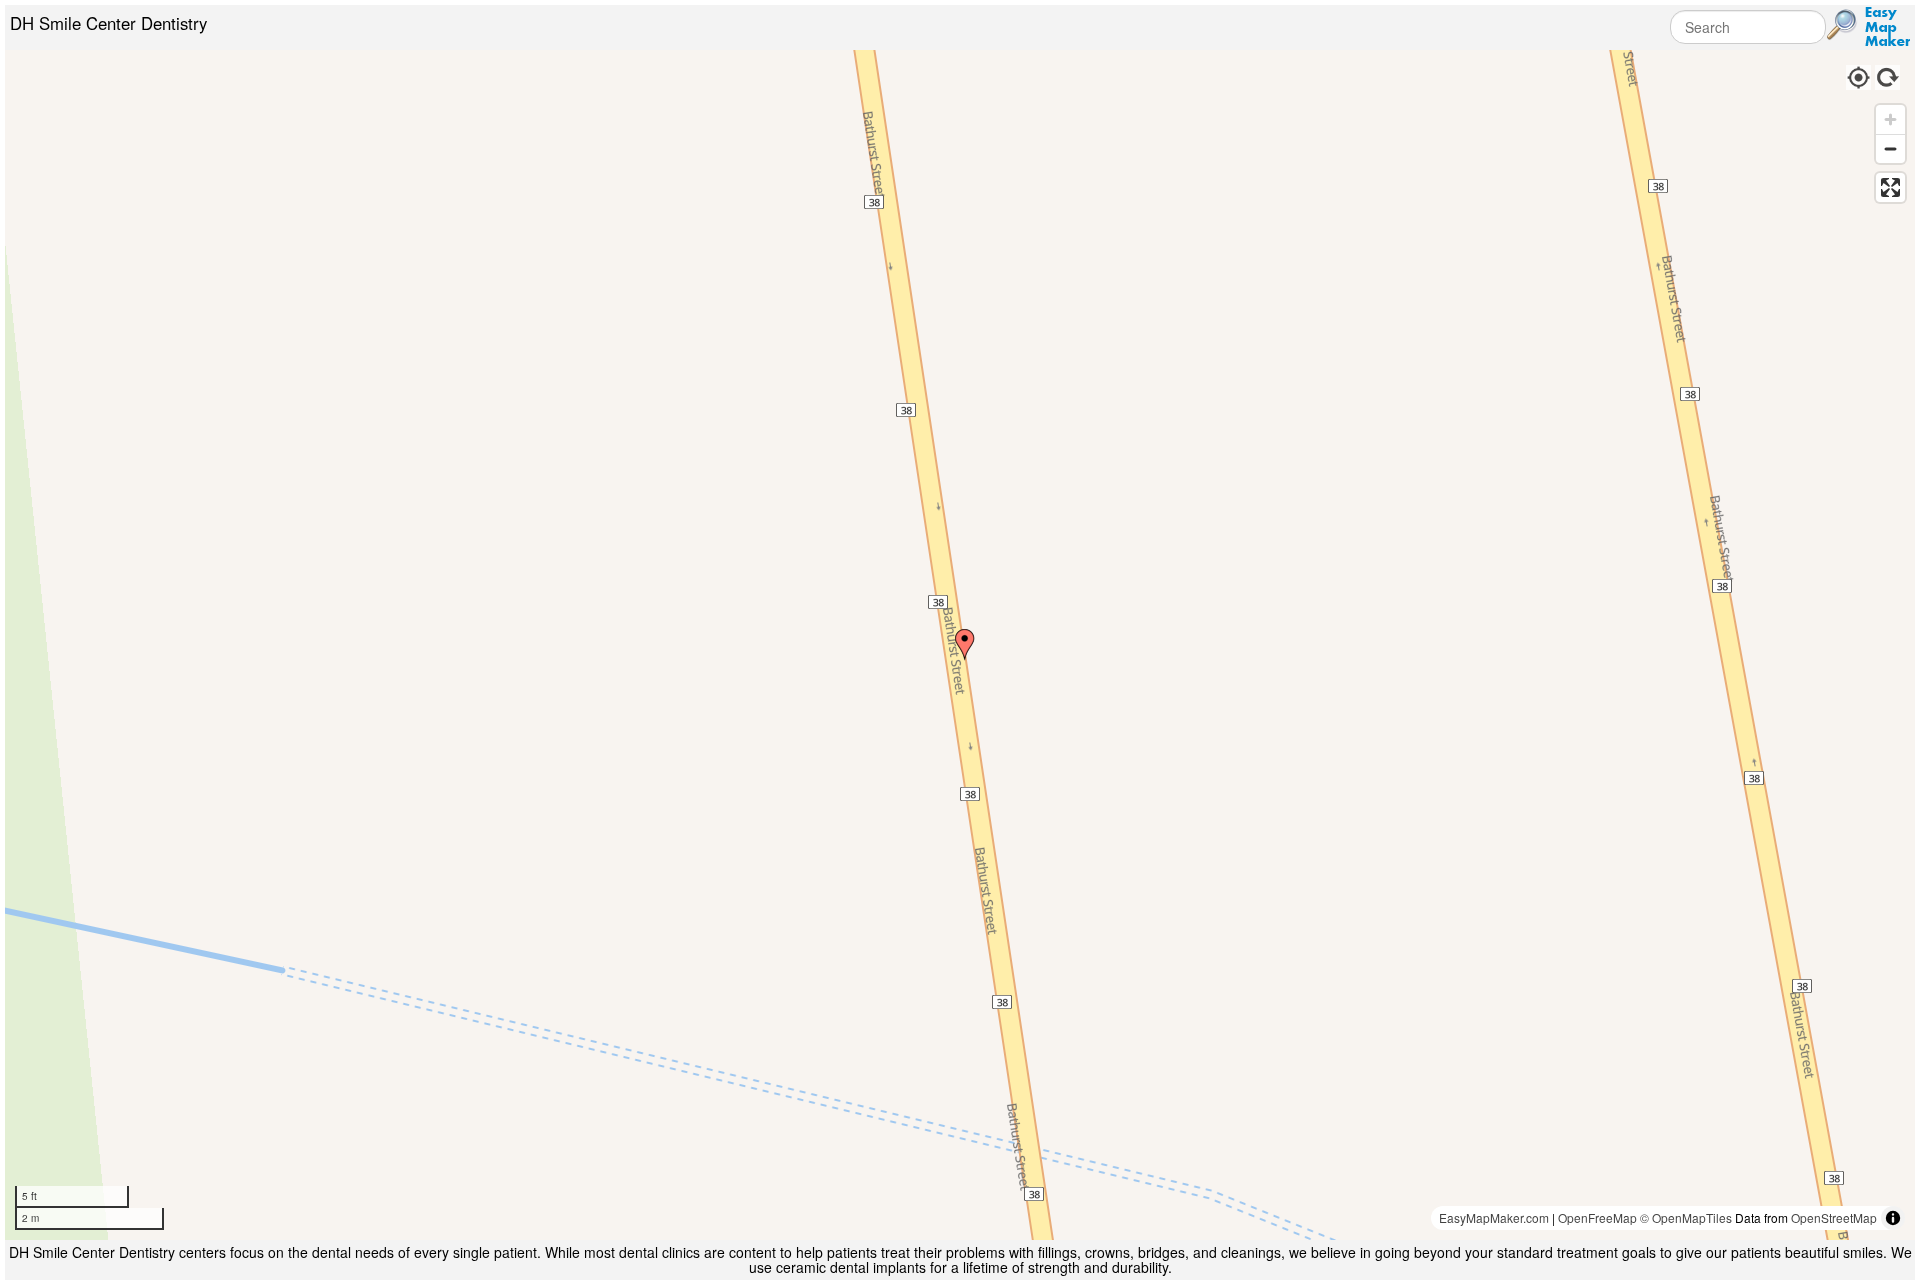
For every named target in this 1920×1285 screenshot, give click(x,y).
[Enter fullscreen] (1890, 187)
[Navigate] (1857, 75)
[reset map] (1888, 75)
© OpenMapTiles (1686, 1217)
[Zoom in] (1890, 119)
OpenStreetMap (1834, 1217)
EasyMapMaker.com (1494, 1217)
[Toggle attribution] (1893, 1218)
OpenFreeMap (1597, 1217)
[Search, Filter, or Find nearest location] (1842, 25)
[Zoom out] (1890, 148)
